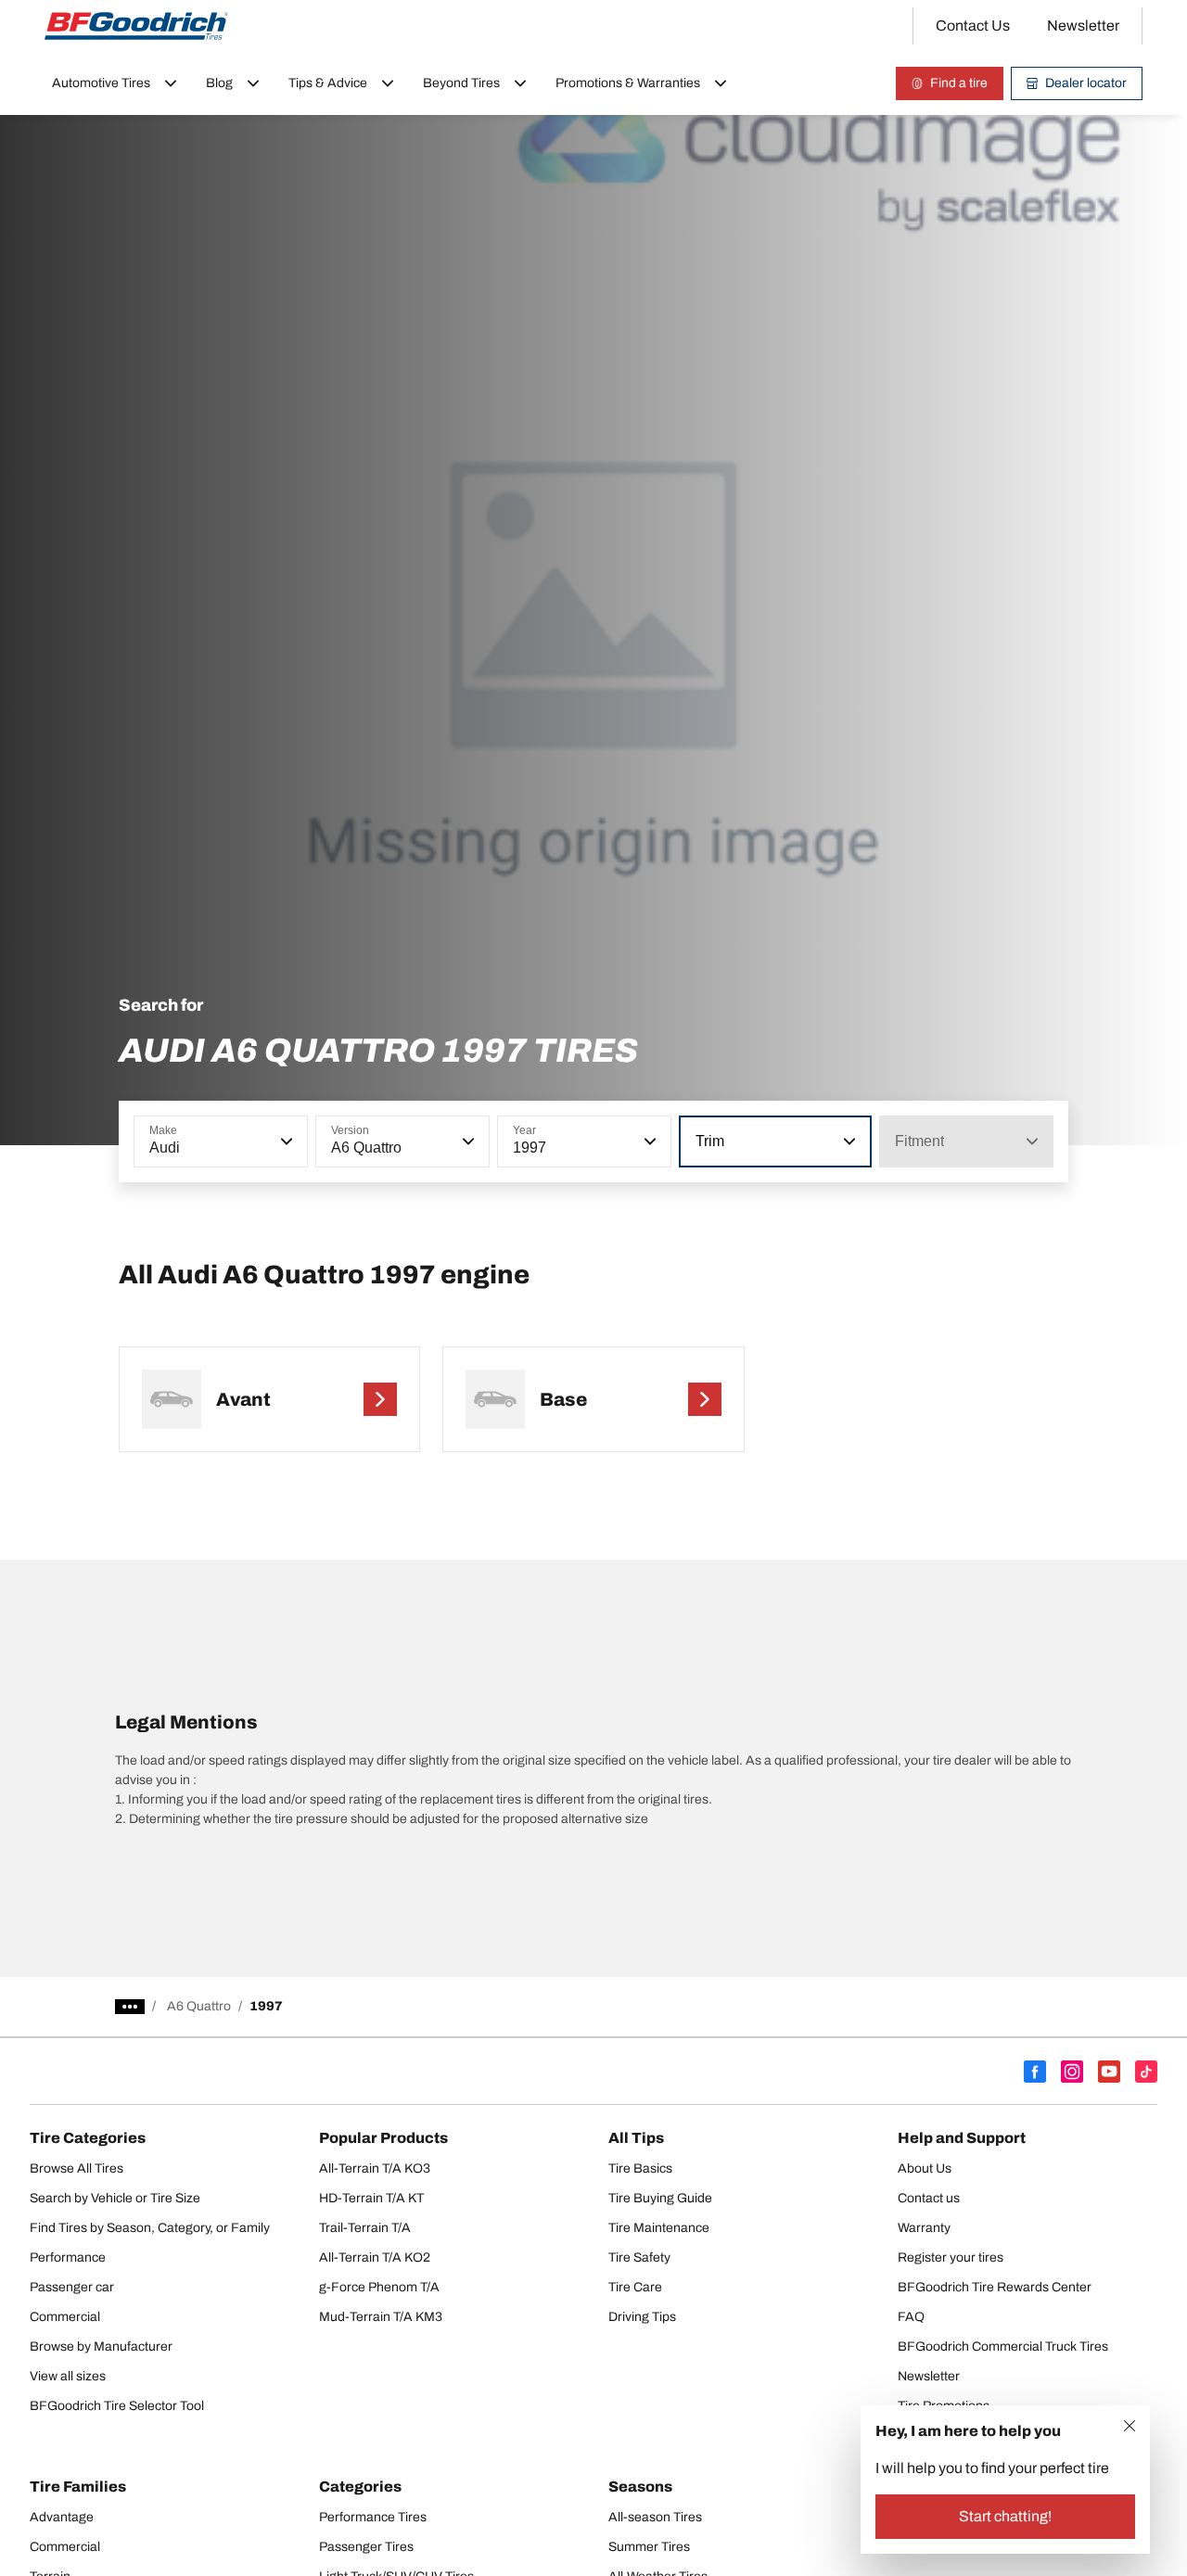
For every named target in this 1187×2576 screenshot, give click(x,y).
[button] (285, 1141)
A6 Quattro (199, 2006)
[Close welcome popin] (1130, 2426)
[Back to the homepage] (136, 26)
